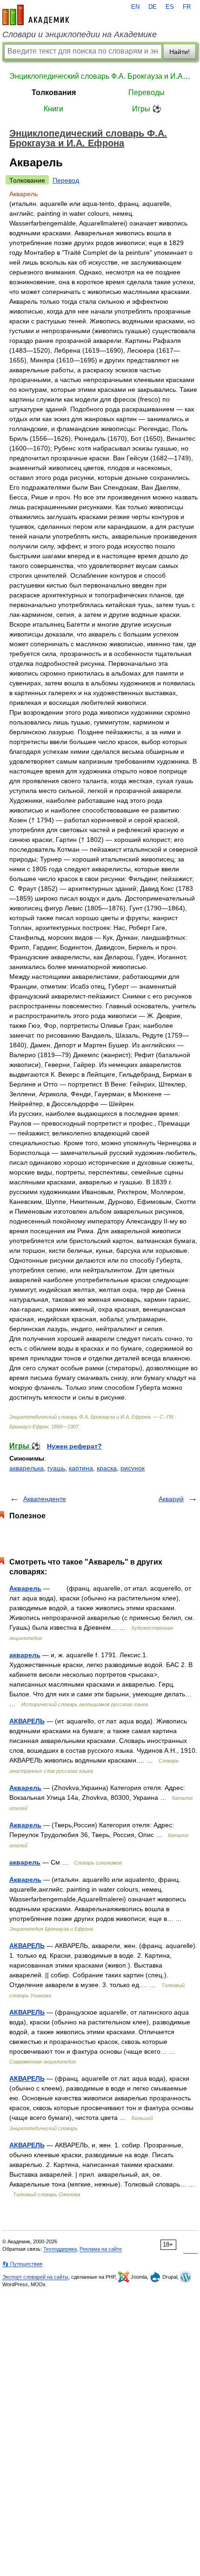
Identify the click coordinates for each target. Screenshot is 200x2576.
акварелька (27, 1468)
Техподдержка (60, 2249)
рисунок (133, 1468)
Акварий (171, 1499)
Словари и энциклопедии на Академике (80, 34)
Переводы (147, 92)
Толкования (54, 92)
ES (170, 7)
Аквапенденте (45, 1499)
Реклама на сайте (101, 2249)
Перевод (66, 180)
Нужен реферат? (74, 1446)
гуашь (56, 1468)
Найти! (180, 52)
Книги (53, 109)
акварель (25, 1655)
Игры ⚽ (147, 109)
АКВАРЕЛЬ (27, 1721)
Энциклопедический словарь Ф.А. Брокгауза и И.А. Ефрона (100, 76)
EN (135, 7)
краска (107, 1468)
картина (81, 1468)
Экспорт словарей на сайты (35, 2277)
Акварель (25, 1588)
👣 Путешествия (22, 2264)
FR (187, 7)
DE (153, 7)
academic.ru (36, 15)
